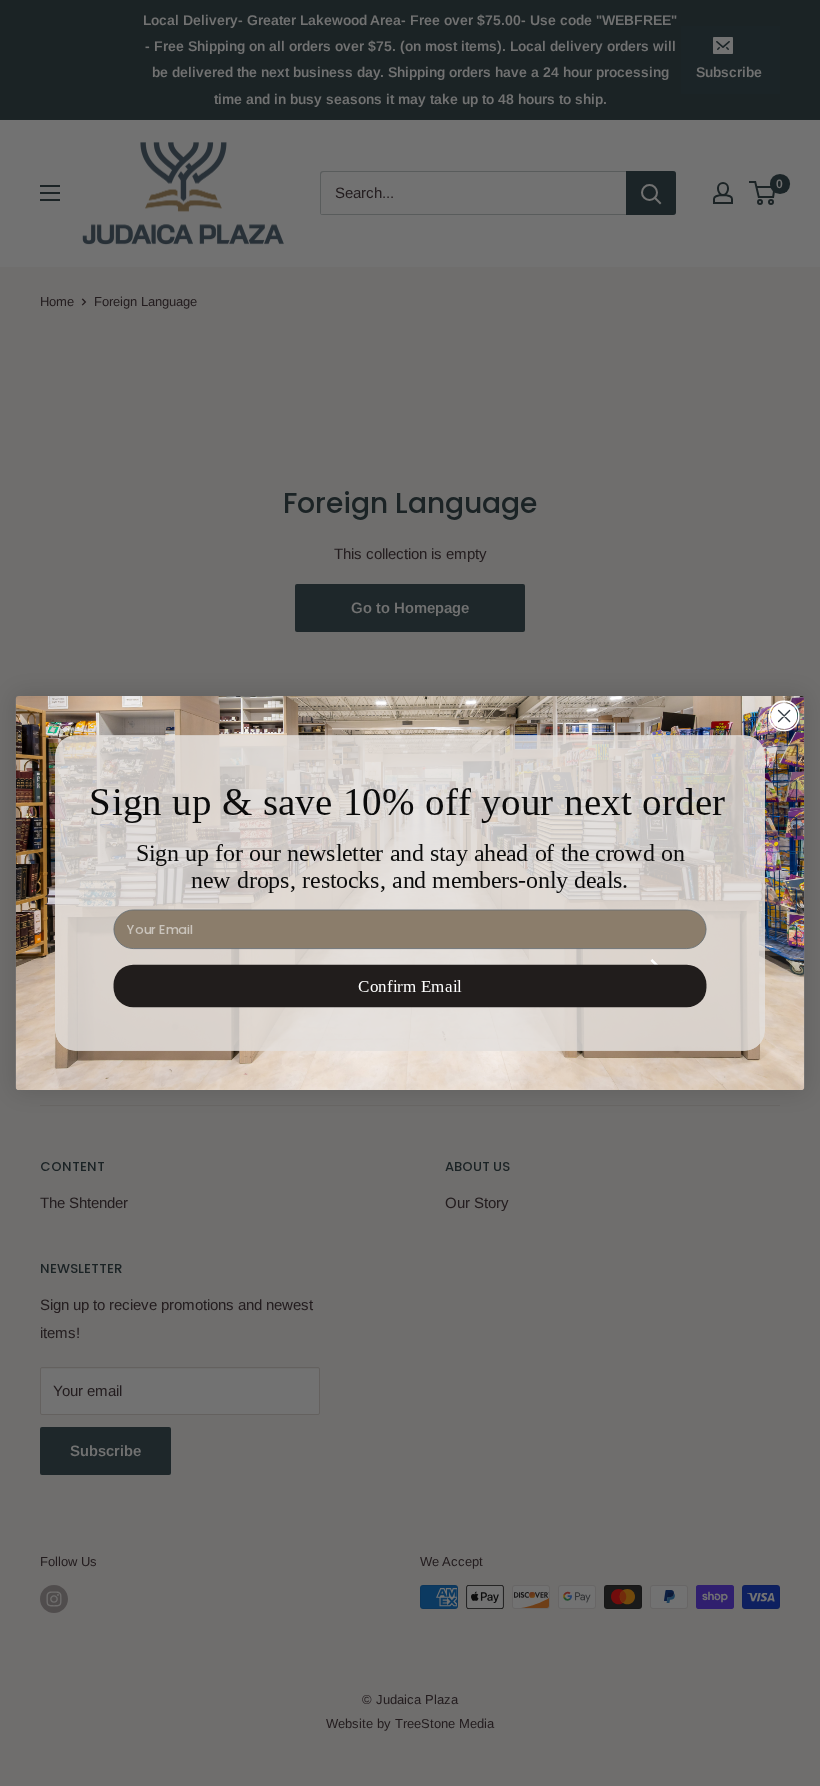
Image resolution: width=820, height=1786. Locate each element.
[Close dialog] (784, 716)
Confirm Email (410, 986)
